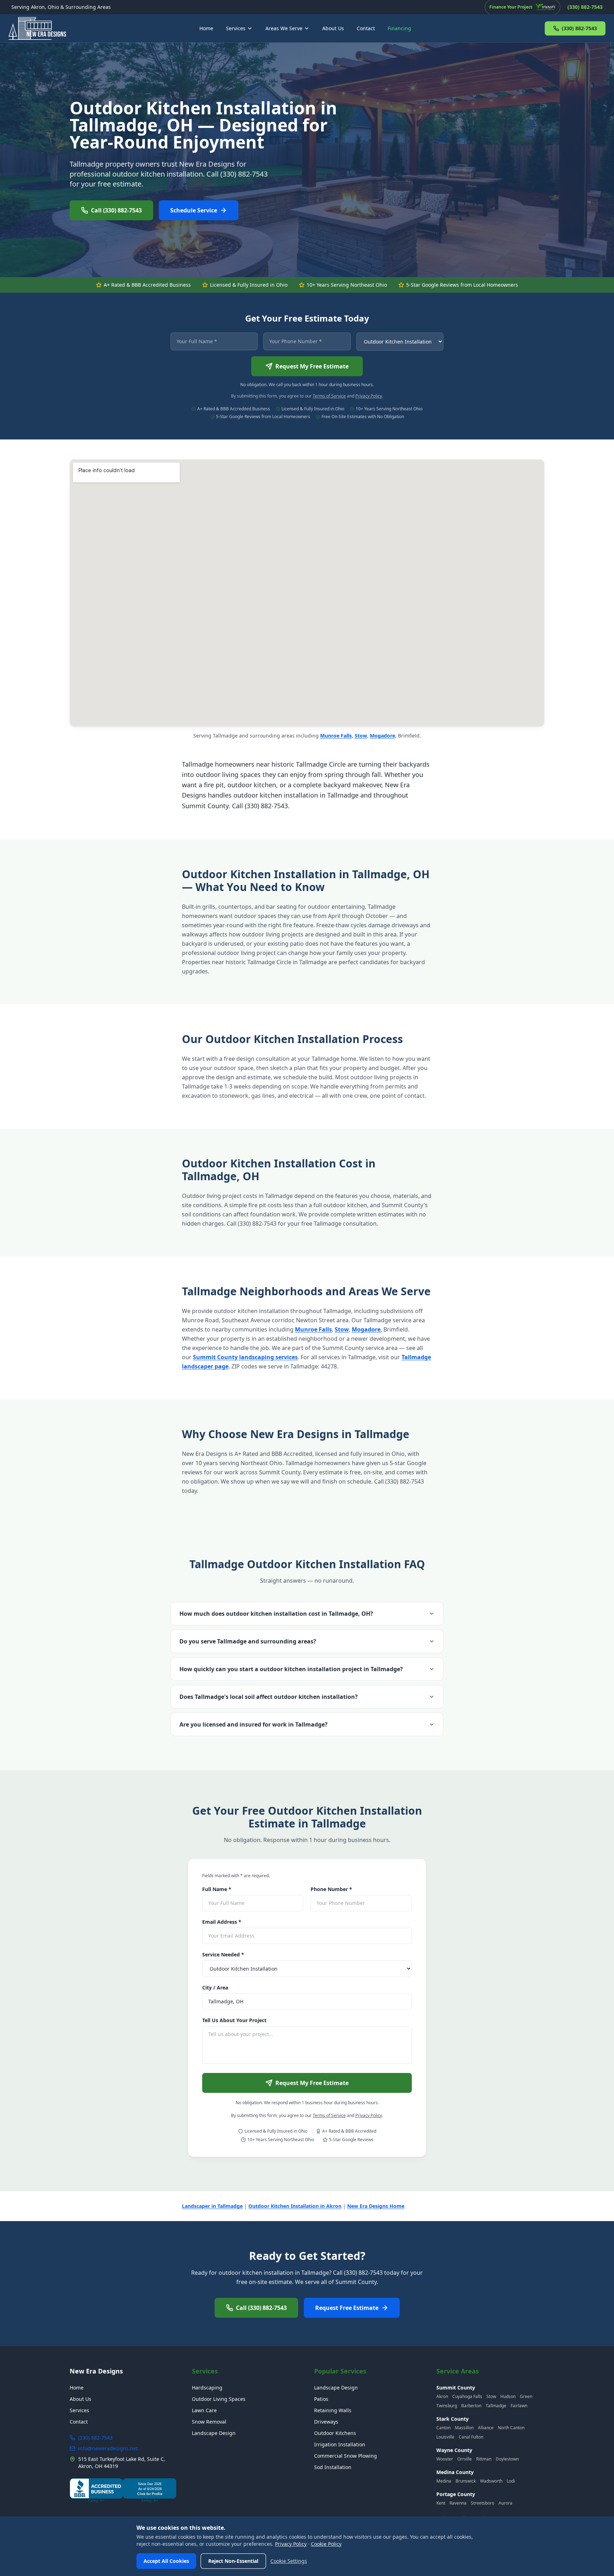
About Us (333, 28)
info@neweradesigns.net (108, 2448)
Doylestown (507, 2459)
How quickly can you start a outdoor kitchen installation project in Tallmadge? (291, 1669)
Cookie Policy (326, 2544)
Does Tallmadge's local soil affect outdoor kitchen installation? (269, 1697)
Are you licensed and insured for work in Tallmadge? (254, 1724)
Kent (441, 2503)
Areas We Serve (284, 28)
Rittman (484, 2459)
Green (526, 2396)
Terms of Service (329, 396)
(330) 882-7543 (579, 28)
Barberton (471, 2406)
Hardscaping (207, 2388)
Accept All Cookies (166, 2561)
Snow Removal (209, 2422)
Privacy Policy (369, 396)
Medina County (455, 2472)
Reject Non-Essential (233, 2561)
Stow (361, 736)
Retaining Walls (333, 2410)
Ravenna (458, 2503)
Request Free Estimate (347, 2308)
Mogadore (383, 736)
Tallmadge (496, 2406)
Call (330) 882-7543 (116, 210)
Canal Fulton (471, 2437)
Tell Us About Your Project (234, 2020)
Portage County (456, 2494)
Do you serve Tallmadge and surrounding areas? (248, 1641)
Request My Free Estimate (312, 366)
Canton (443, 2428)
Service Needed (223, 1954)
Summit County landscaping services (245, 1357)
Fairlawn (519, 2406)
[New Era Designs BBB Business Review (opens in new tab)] (123, 2490)
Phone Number (331, 1889)
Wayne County (454, 2450)
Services (236, 28)
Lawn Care (204, 2410)
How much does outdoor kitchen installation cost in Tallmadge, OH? (276, 1614)
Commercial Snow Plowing (346, 2456)
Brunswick (466, 2481)
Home (206, 28)
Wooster (445, 2459)
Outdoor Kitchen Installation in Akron (295, 2206)
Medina (444, 2481)
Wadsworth (491, 2481)
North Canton (511, 2428)
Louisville (445, 2437)
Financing (399, 28)
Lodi (511, 2481)
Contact (366, 28)
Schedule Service (194, 210)
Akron (442, 2396)
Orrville (465, 2459)
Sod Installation (333, 2467)
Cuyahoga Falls (467, 2396)
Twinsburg (447, 2406)
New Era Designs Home (376, 2206)
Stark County (453, 2419)
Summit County (456, 2388)
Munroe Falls (336, 736)
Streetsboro (483, 2503)
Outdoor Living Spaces (219, 2399)
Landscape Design (214, 2433)
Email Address (222, 1922)
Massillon (464, 2428)
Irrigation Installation (340, 2444)
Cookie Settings (289, 2561)
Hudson (508, 2396)
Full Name (217, 1889)
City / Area (215, 1988)
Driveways (326, 2422)
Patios (321, 2399)
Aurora (505, 2503)
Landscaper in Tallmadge (212, 2206)
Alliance (486, 2428)
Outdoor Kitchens (335, 2433)
